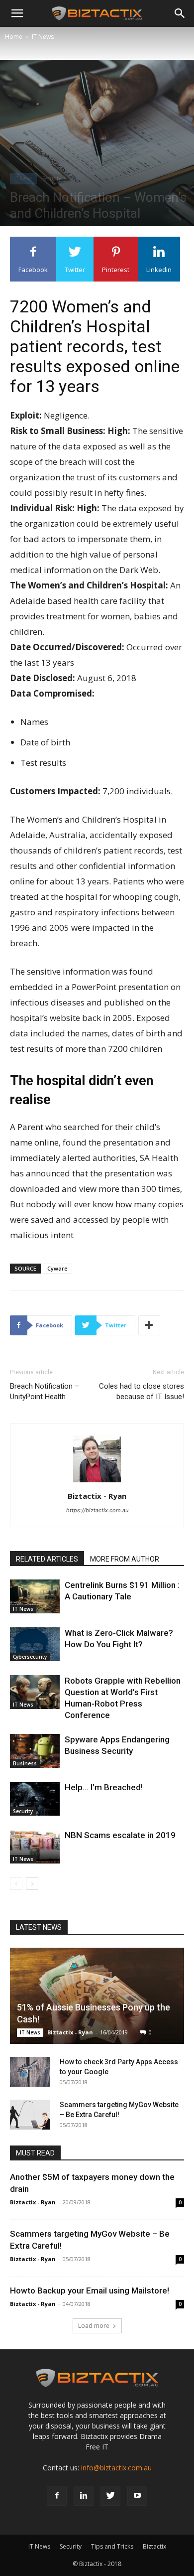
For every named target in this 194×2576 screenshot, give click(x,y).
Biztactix (154, 2546)
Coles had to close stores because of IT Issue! (142, 1391)
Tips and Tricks (112, 2546)
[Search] (180, 13)
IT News (43, 37)
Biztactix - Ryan (97, 1496)
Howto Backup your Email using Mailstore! (90, 2290)
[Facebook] (57, 2496)
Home (14, 37)
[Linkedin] (84, 2496)
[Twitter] (110, 2496)
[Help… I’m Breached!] (35, 1799)
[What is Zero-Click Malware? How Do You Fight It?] (35, 1645)
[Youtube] (137, 2496)
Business (25, 1763)
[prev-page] (16, 1884)
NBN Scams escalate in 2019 (120, 1835)
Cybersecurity (30, 1657)
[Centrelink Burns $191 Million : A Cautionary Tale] (35, 1597)
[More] (149, 1325)
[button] (17, 13)
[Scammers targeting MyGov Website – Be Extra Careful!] (30, 2115)
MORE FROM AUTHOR (125, 1559)
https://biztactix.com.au (97, 1510)
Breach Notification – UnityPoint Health (45, 1391)
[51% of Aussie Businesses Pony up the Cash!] (97, 1996)
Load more (94, 2326)
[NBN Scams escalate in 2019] (35, 1847)
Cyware (57, 1268)
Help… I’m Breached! (104, 1787)
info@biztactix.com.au (116, 2468)
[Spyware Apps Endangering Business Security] (35, 1751)
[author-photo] (97, 1482)
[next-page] (32, 1884)
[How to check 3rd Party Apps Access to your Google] (30, 2072)
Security (52, 178)
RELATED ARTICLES (47, 1559)
